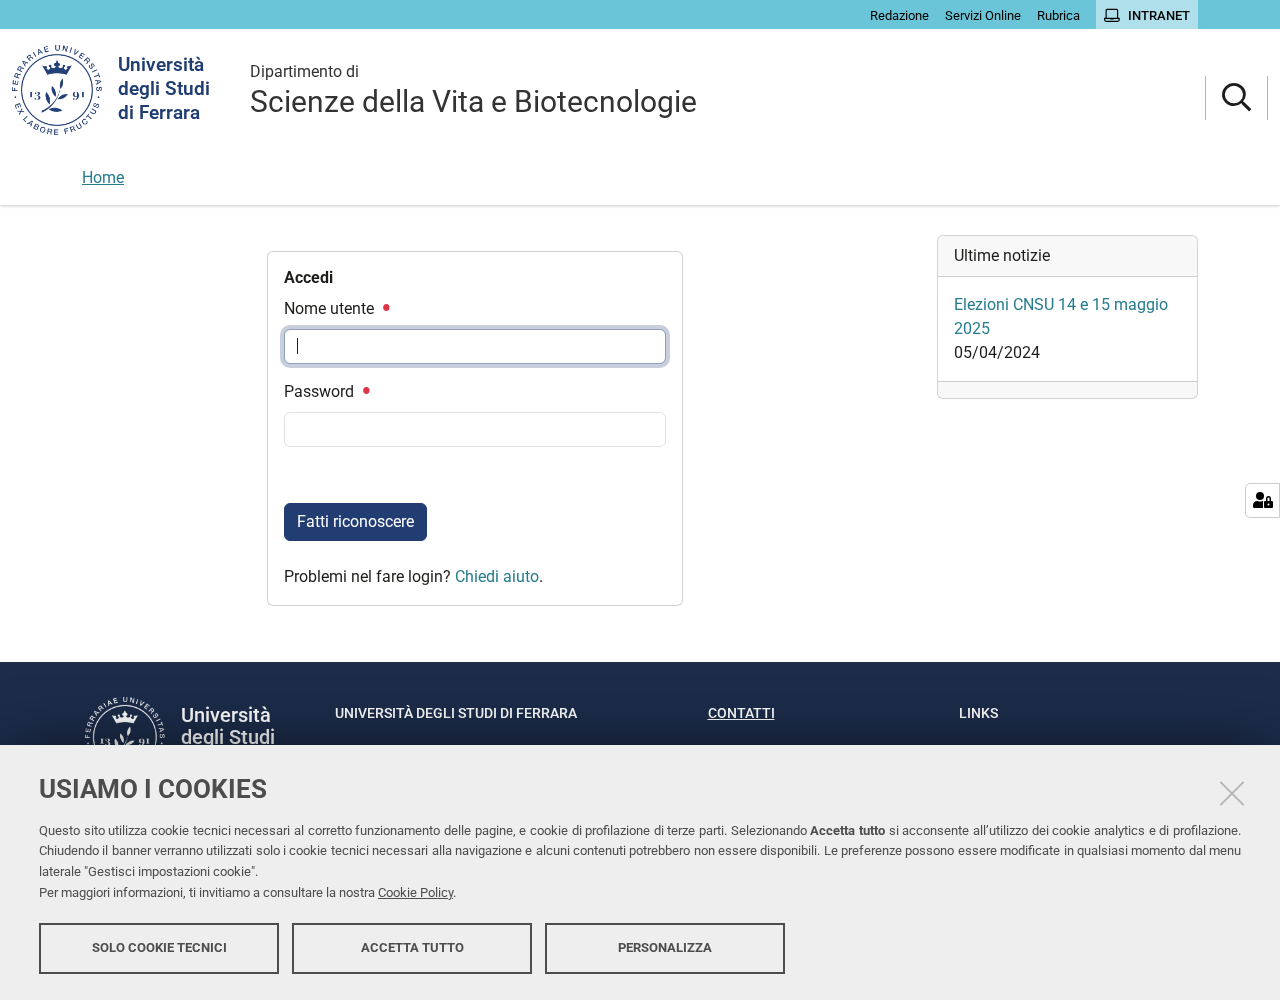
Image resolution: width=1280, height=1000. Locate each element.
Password (321, 391)
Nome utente (331, 308)
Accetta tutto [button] (412, 947)
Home (103, 177)
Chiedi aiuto (497, 576)
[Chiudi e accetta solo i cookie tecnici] (1232, 793)
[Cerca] (1236, 98)
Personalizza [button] (665, 947)
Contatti (741, 713)
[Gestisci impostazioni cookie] (1262, 500)
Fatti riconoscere (355, 521)
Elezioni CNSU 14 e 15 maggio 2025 (1061, 316)
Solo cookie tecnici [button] (159, 947)
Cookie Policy (415, 892)
